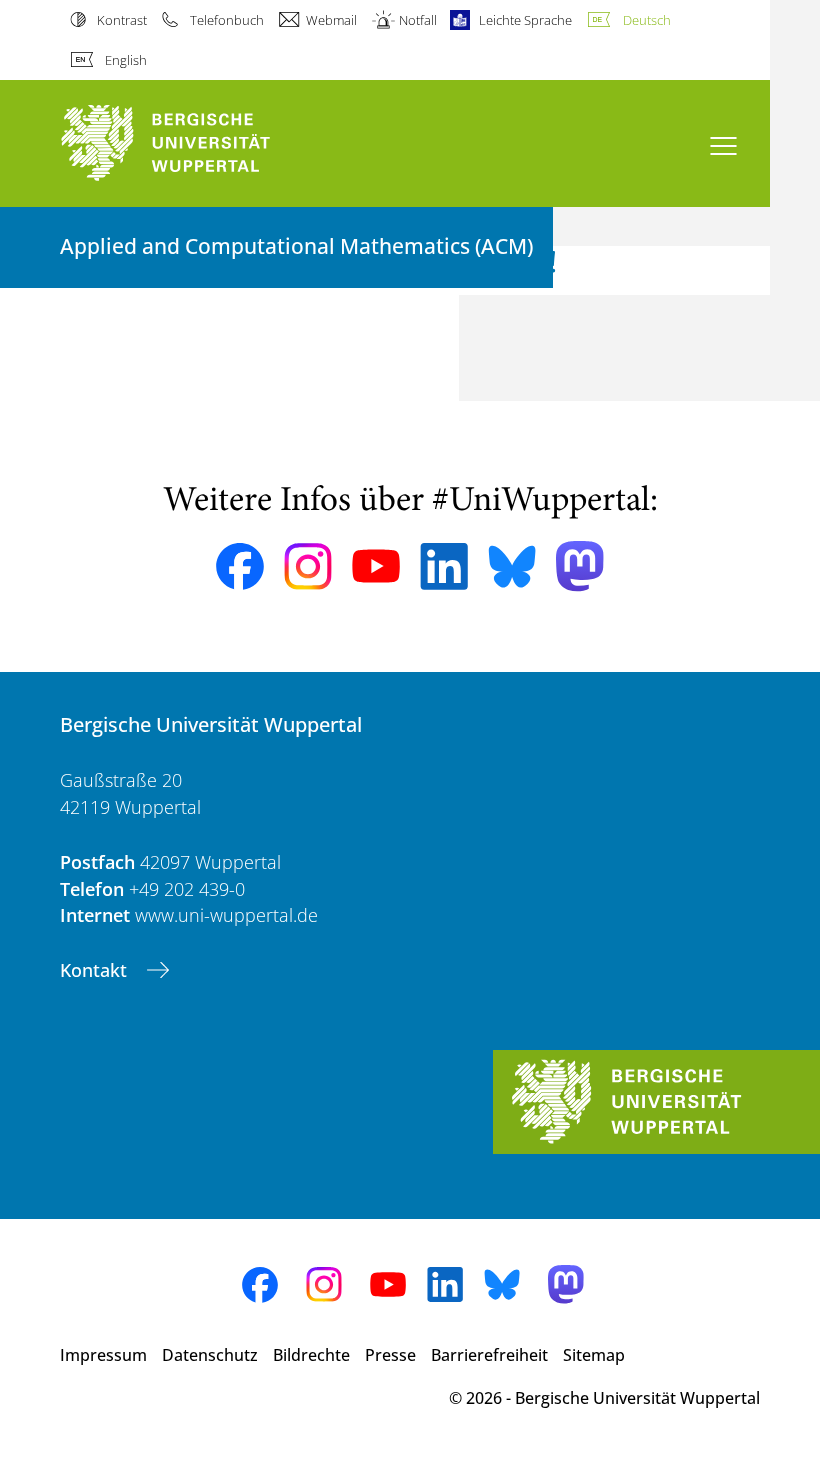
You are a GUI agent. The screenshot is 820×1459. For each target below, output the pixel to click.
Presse (390, 1355)
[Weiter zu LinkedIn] (444, 566)
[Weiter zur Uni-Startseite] (200, 143)
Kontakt (96, 970)
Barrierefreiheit (489, 1355)
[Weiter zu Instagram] (308, 567)
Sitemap (594, 1355)
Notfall (418, 20)
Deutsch (646, 20)
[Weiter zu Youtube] (376, 566)
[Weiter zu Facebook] (240, 567)
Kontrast (122, 20)
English (126, 60)
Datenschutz (210, 1355)
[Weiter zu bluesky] (512, 566)
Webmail (331, 20)
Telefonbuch (226, 20)
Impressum (103, 1355)
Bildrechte (311, 1355)
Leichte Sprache (525, 20)
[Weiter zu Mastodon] (580, 566)
